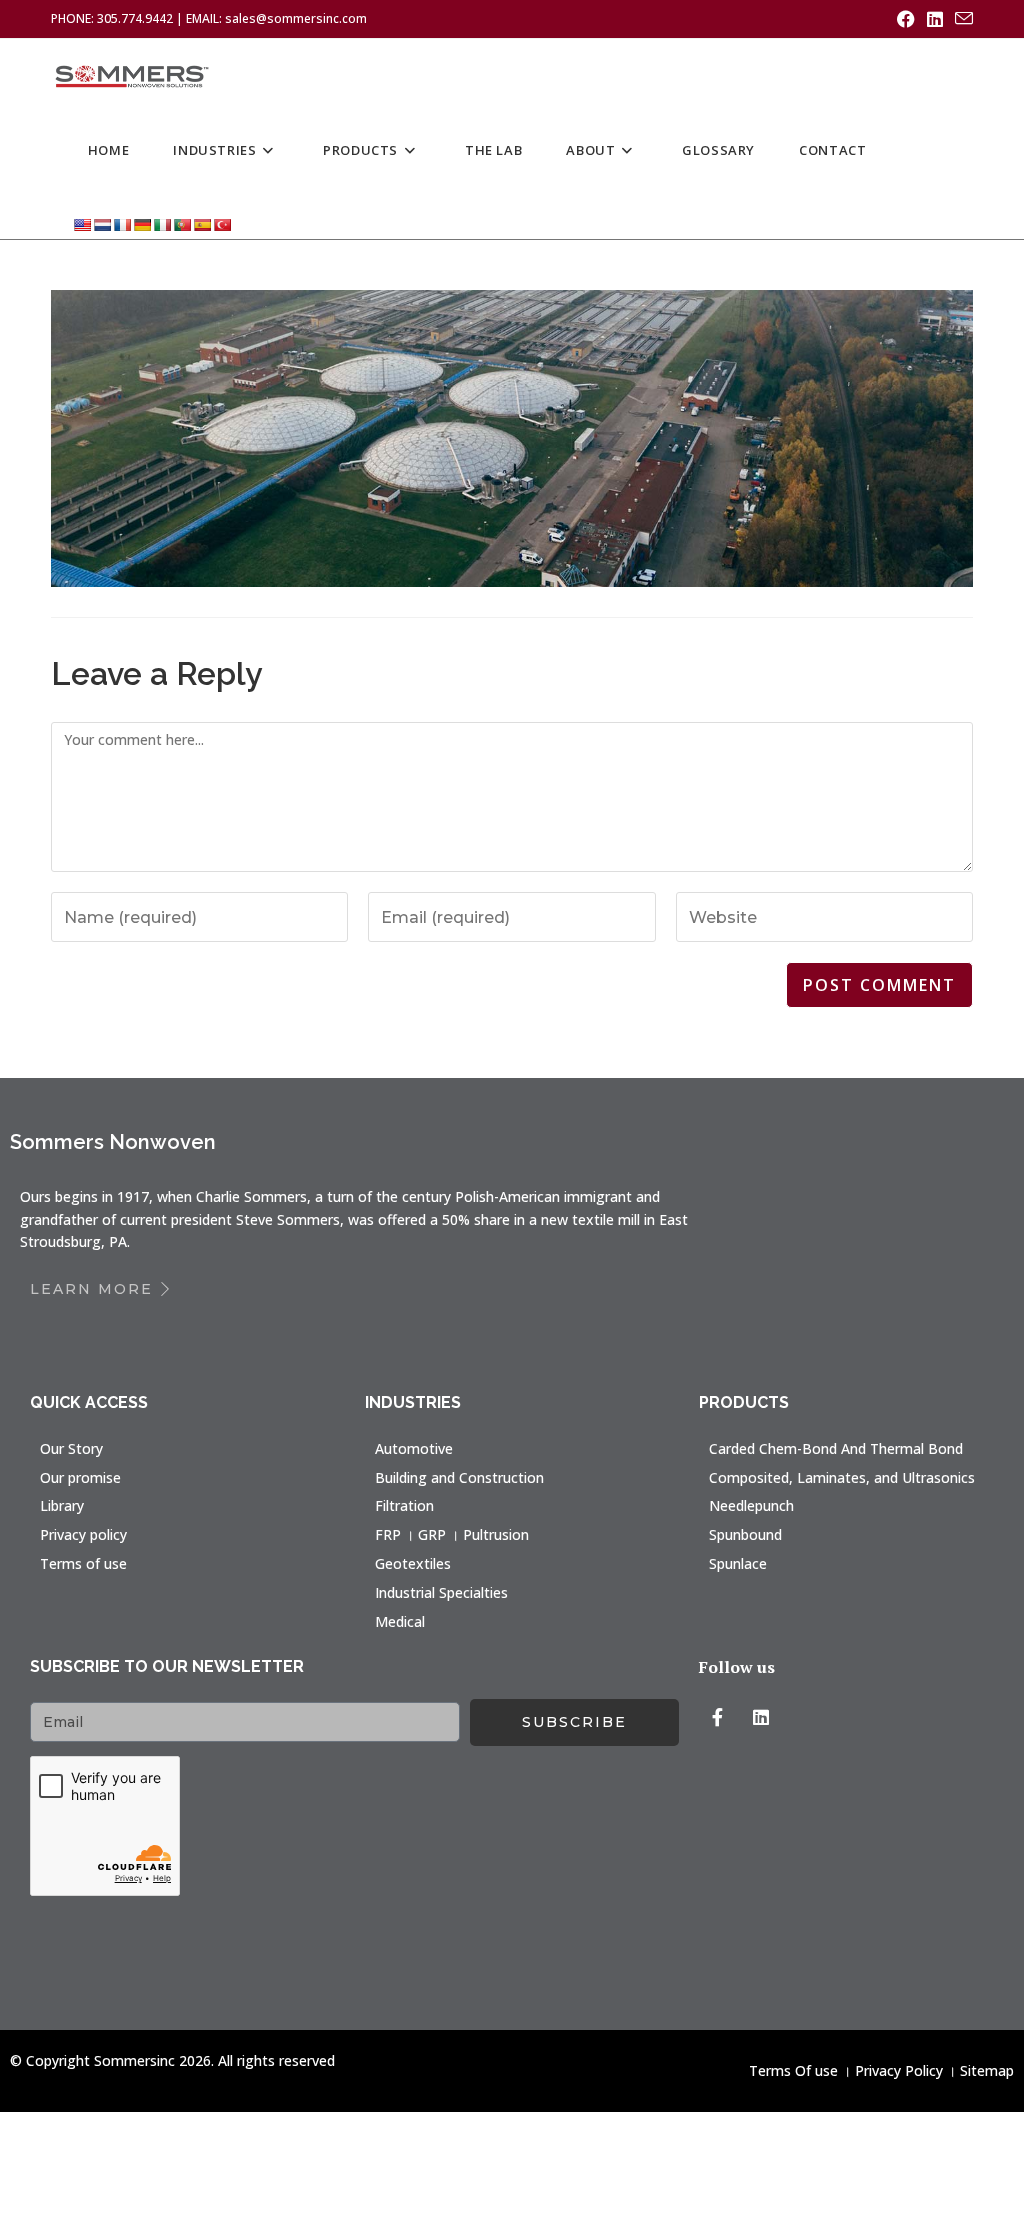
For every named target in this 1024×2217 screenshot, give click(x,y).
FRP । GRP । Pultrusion (452, 1534)
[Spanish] (202, 224)
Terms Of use (793, 2070)
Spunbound (745, 1534)
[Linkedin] (761, 1717)
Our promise (80, 1477)
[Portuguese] (182, 224)
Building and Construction (459, 1477)
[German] (142, 224)
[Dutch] (102, 224)
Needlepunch (751, 1505)
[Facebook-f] (717, 1717)
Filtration (404, 1505)
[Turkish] (222, 224)
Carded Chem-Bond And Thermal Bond (836, 1448)
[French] (122, 224)
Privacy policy (83, 1534)
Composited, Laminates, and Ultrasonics (842, 1477)
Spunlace (738, 1563)
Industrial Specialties (441, 1592)
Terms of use (83, 1563)
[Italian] (162, 224)
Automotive (414, 1448)
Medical (400, 1621)
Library (62, 1505)
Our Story (71, 1448)
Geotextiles (413, 1563)
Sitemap (987, 2070)
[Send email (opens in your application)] (961, 19)
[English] (82, 224)
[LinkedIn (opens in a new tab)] (935, 19)
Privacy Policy (899, 2070)
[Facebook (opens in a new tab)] (906, 19)
